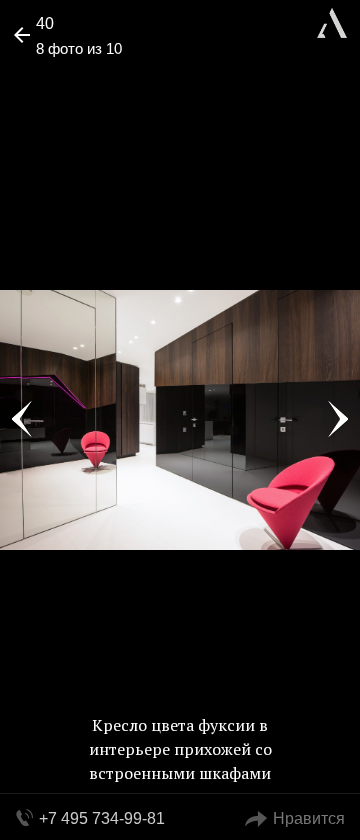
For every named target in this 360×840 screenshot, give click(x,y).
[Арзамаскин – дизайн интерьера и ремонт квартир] (332, 20)
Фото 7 (22, 420)
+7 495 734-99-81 (102, 818)
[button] (91, 76)
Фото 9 (338, 420)
